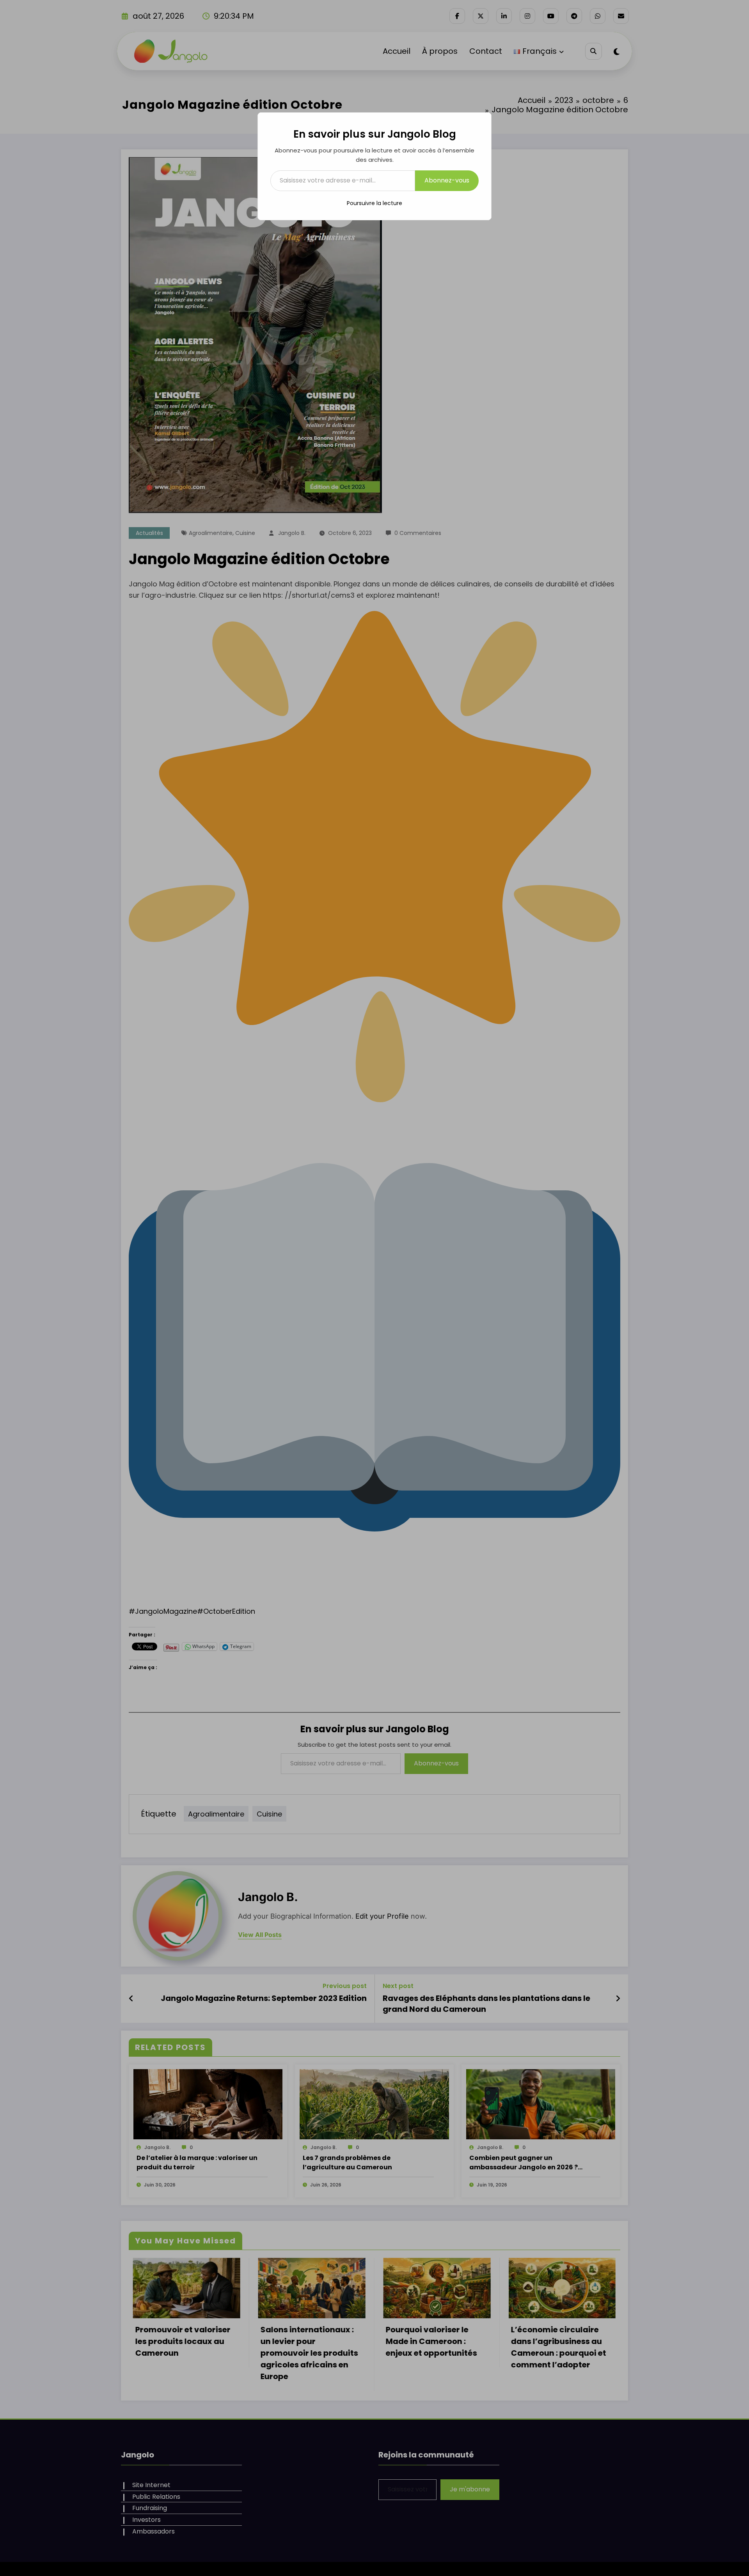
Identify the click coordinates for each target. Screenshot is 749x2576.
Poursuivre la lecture (374, 203)
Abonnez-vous (447, 180)
